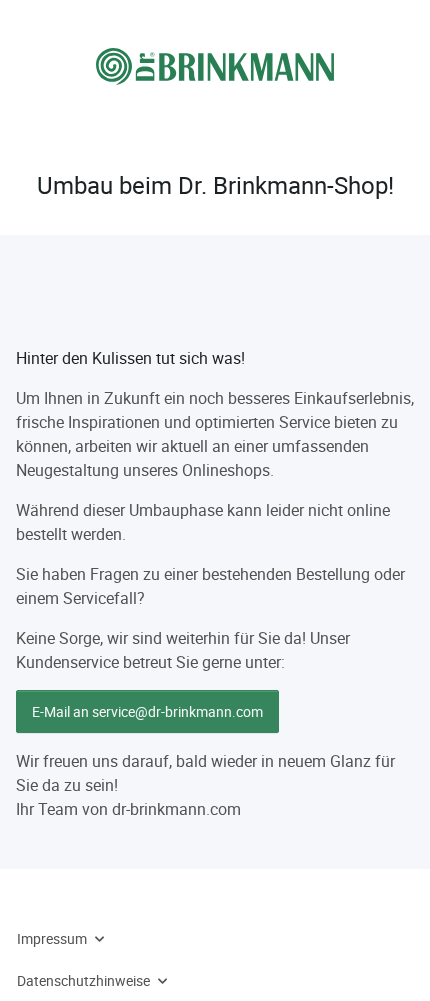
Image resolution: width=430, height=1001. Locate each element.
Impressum (52, 938)
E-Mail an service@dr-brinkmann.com (147, 711)
